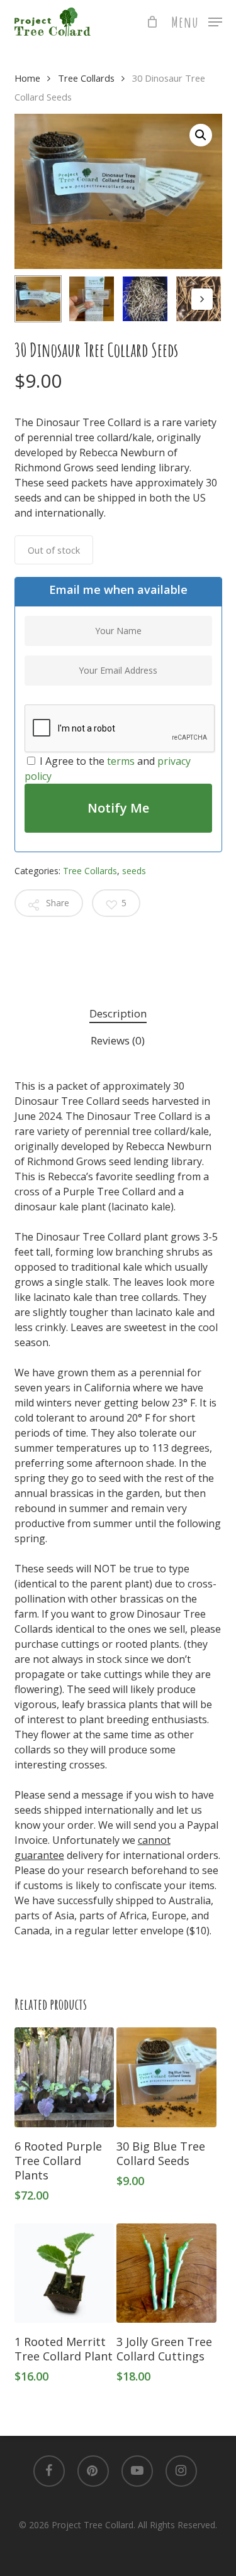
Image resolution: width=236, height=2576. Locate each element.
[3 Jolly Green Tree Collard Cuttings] (166, 2273)
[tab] (118, 1014)
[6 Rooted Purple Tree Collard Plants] (64, 2077)
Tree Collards (86, 78)
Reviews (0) (118, 1040)
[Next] (202, 299)
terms (121, 761)
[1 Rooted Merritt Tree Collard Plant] (64, 2273)
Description (118, 1013)
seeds (134, 871)
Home (27, 78)
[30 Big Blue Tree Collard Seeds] (166, 2077)
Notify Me (118, 808)
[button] (197, 21)
